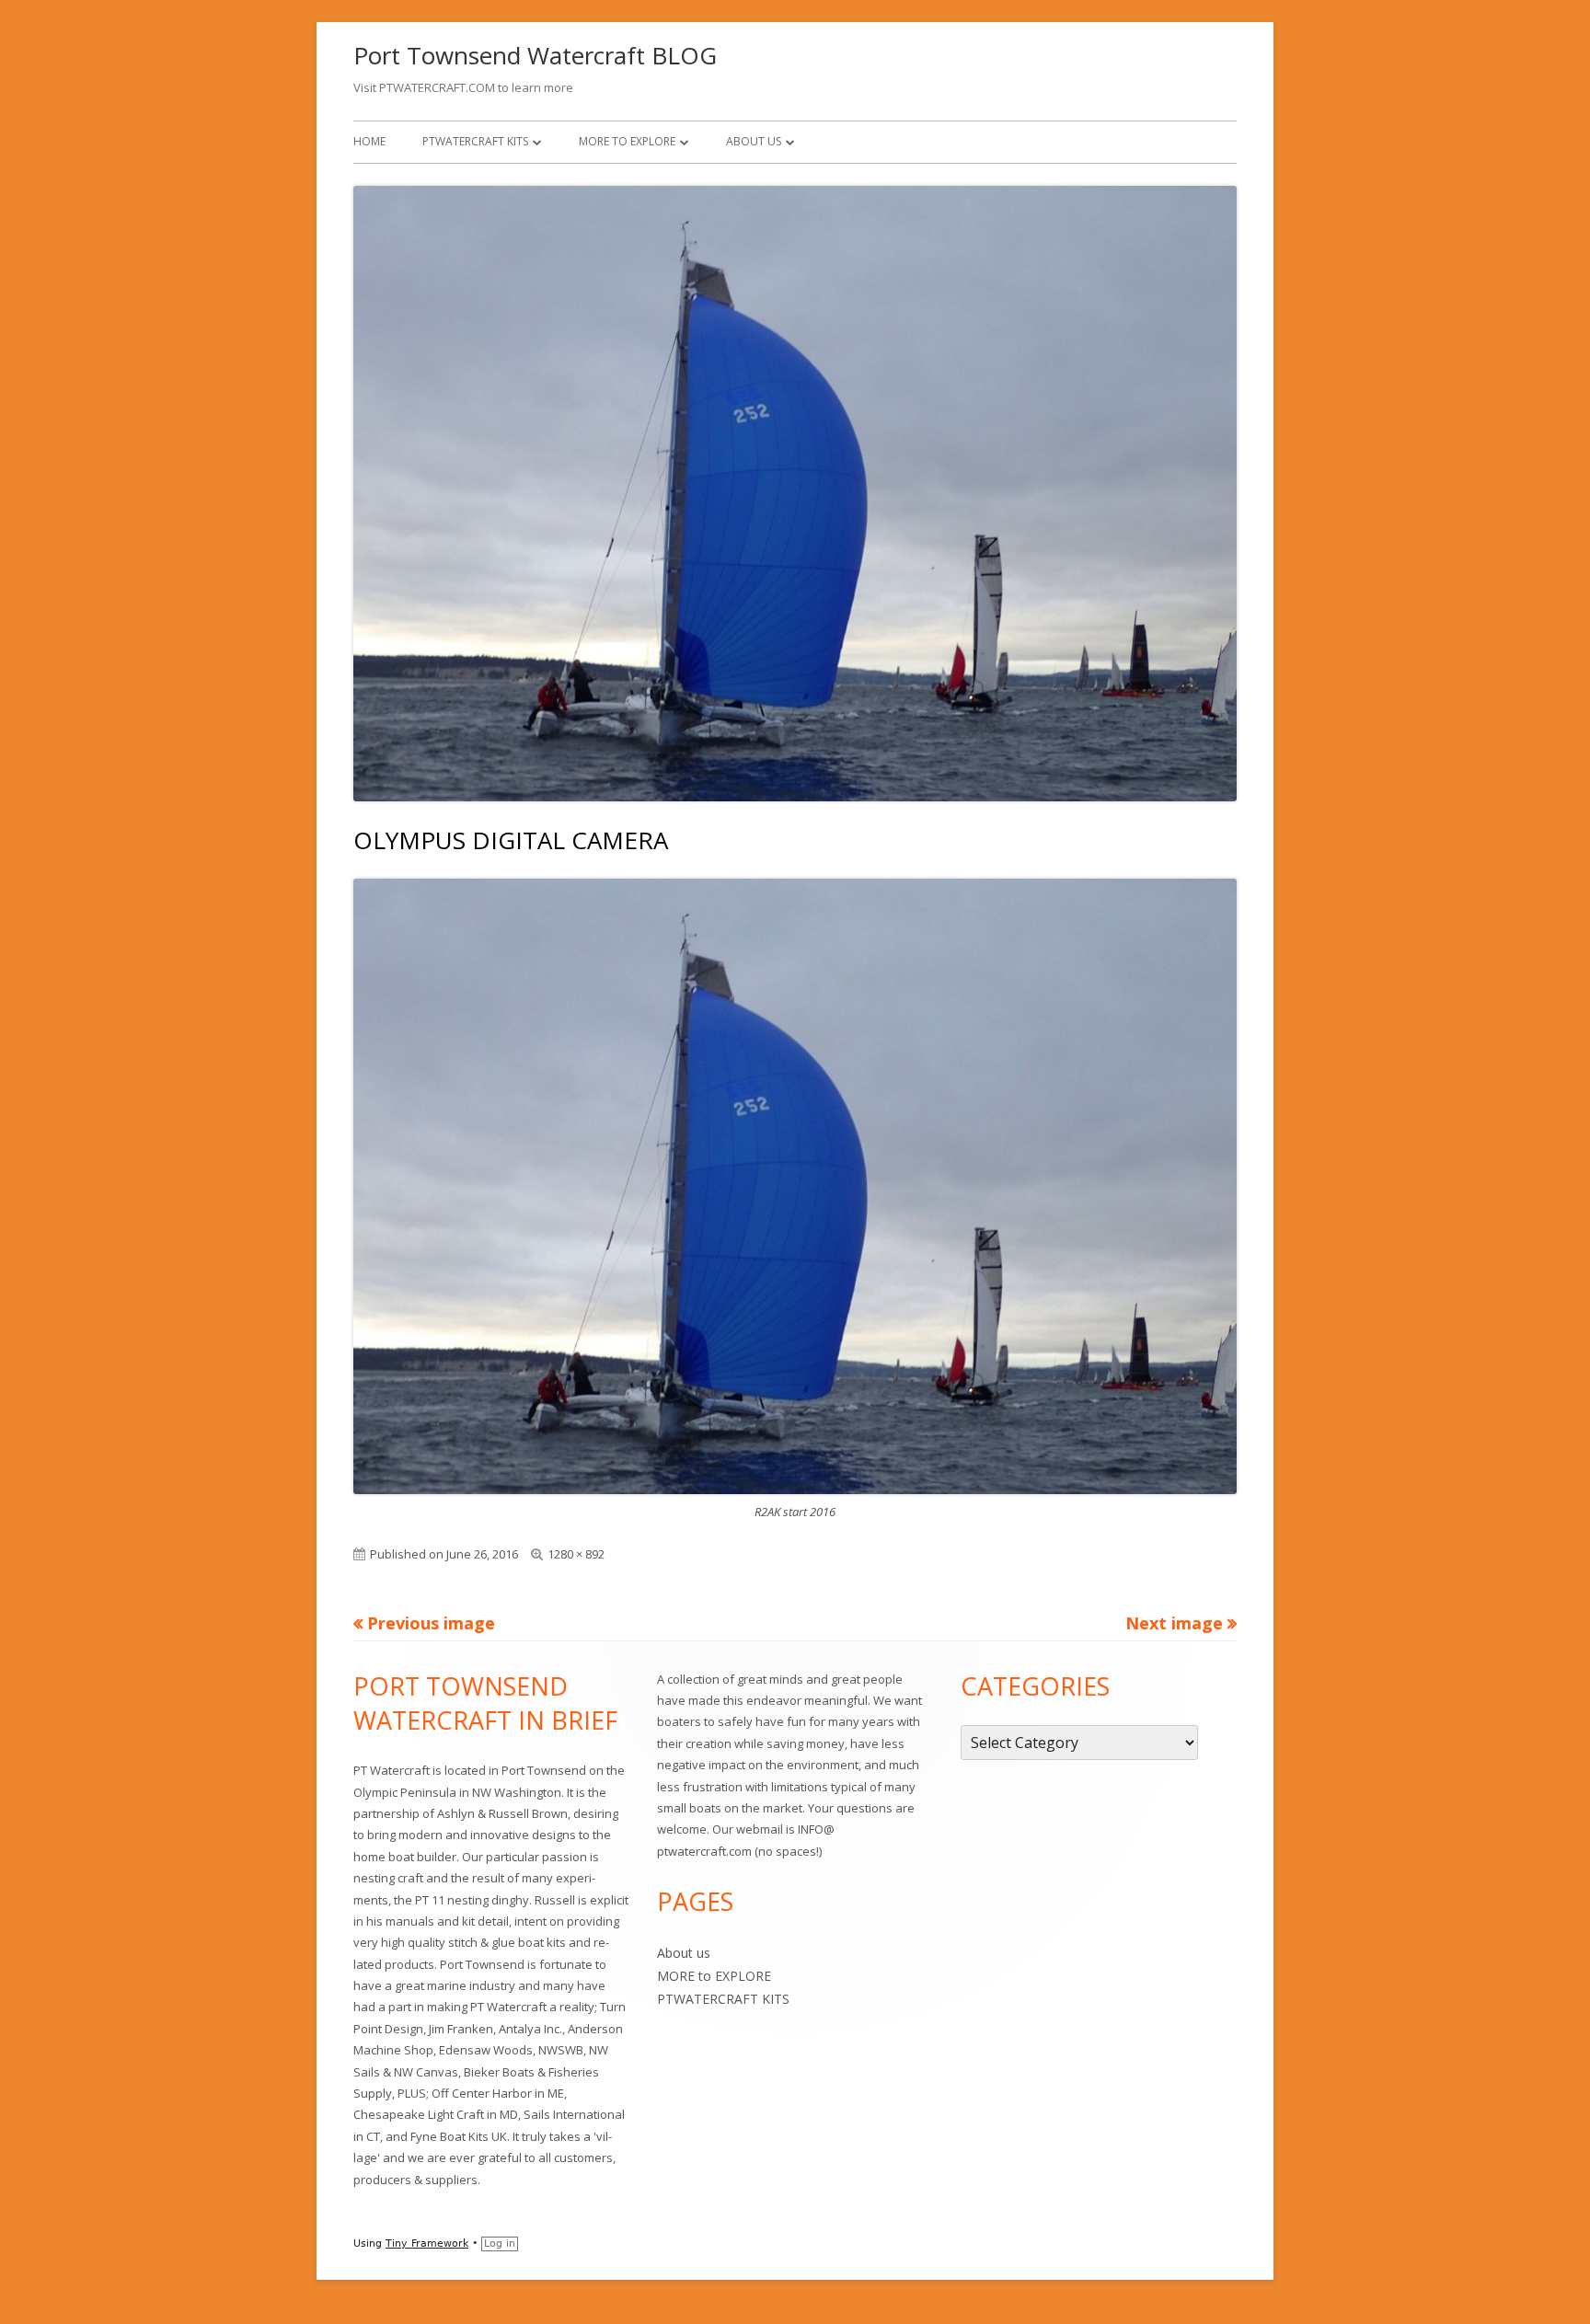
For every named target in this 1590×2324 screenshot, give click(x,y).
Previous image (431, 1623)
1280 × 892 (576, 1554)
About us (754, 141)
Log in (500, 2243)
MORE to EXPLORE (627, 141)
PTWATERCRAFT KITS (475, 141)
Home (369, 141)
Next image (1174, 1623)
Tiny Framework (427, 2243)
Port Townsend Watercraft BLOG (535, 55)
